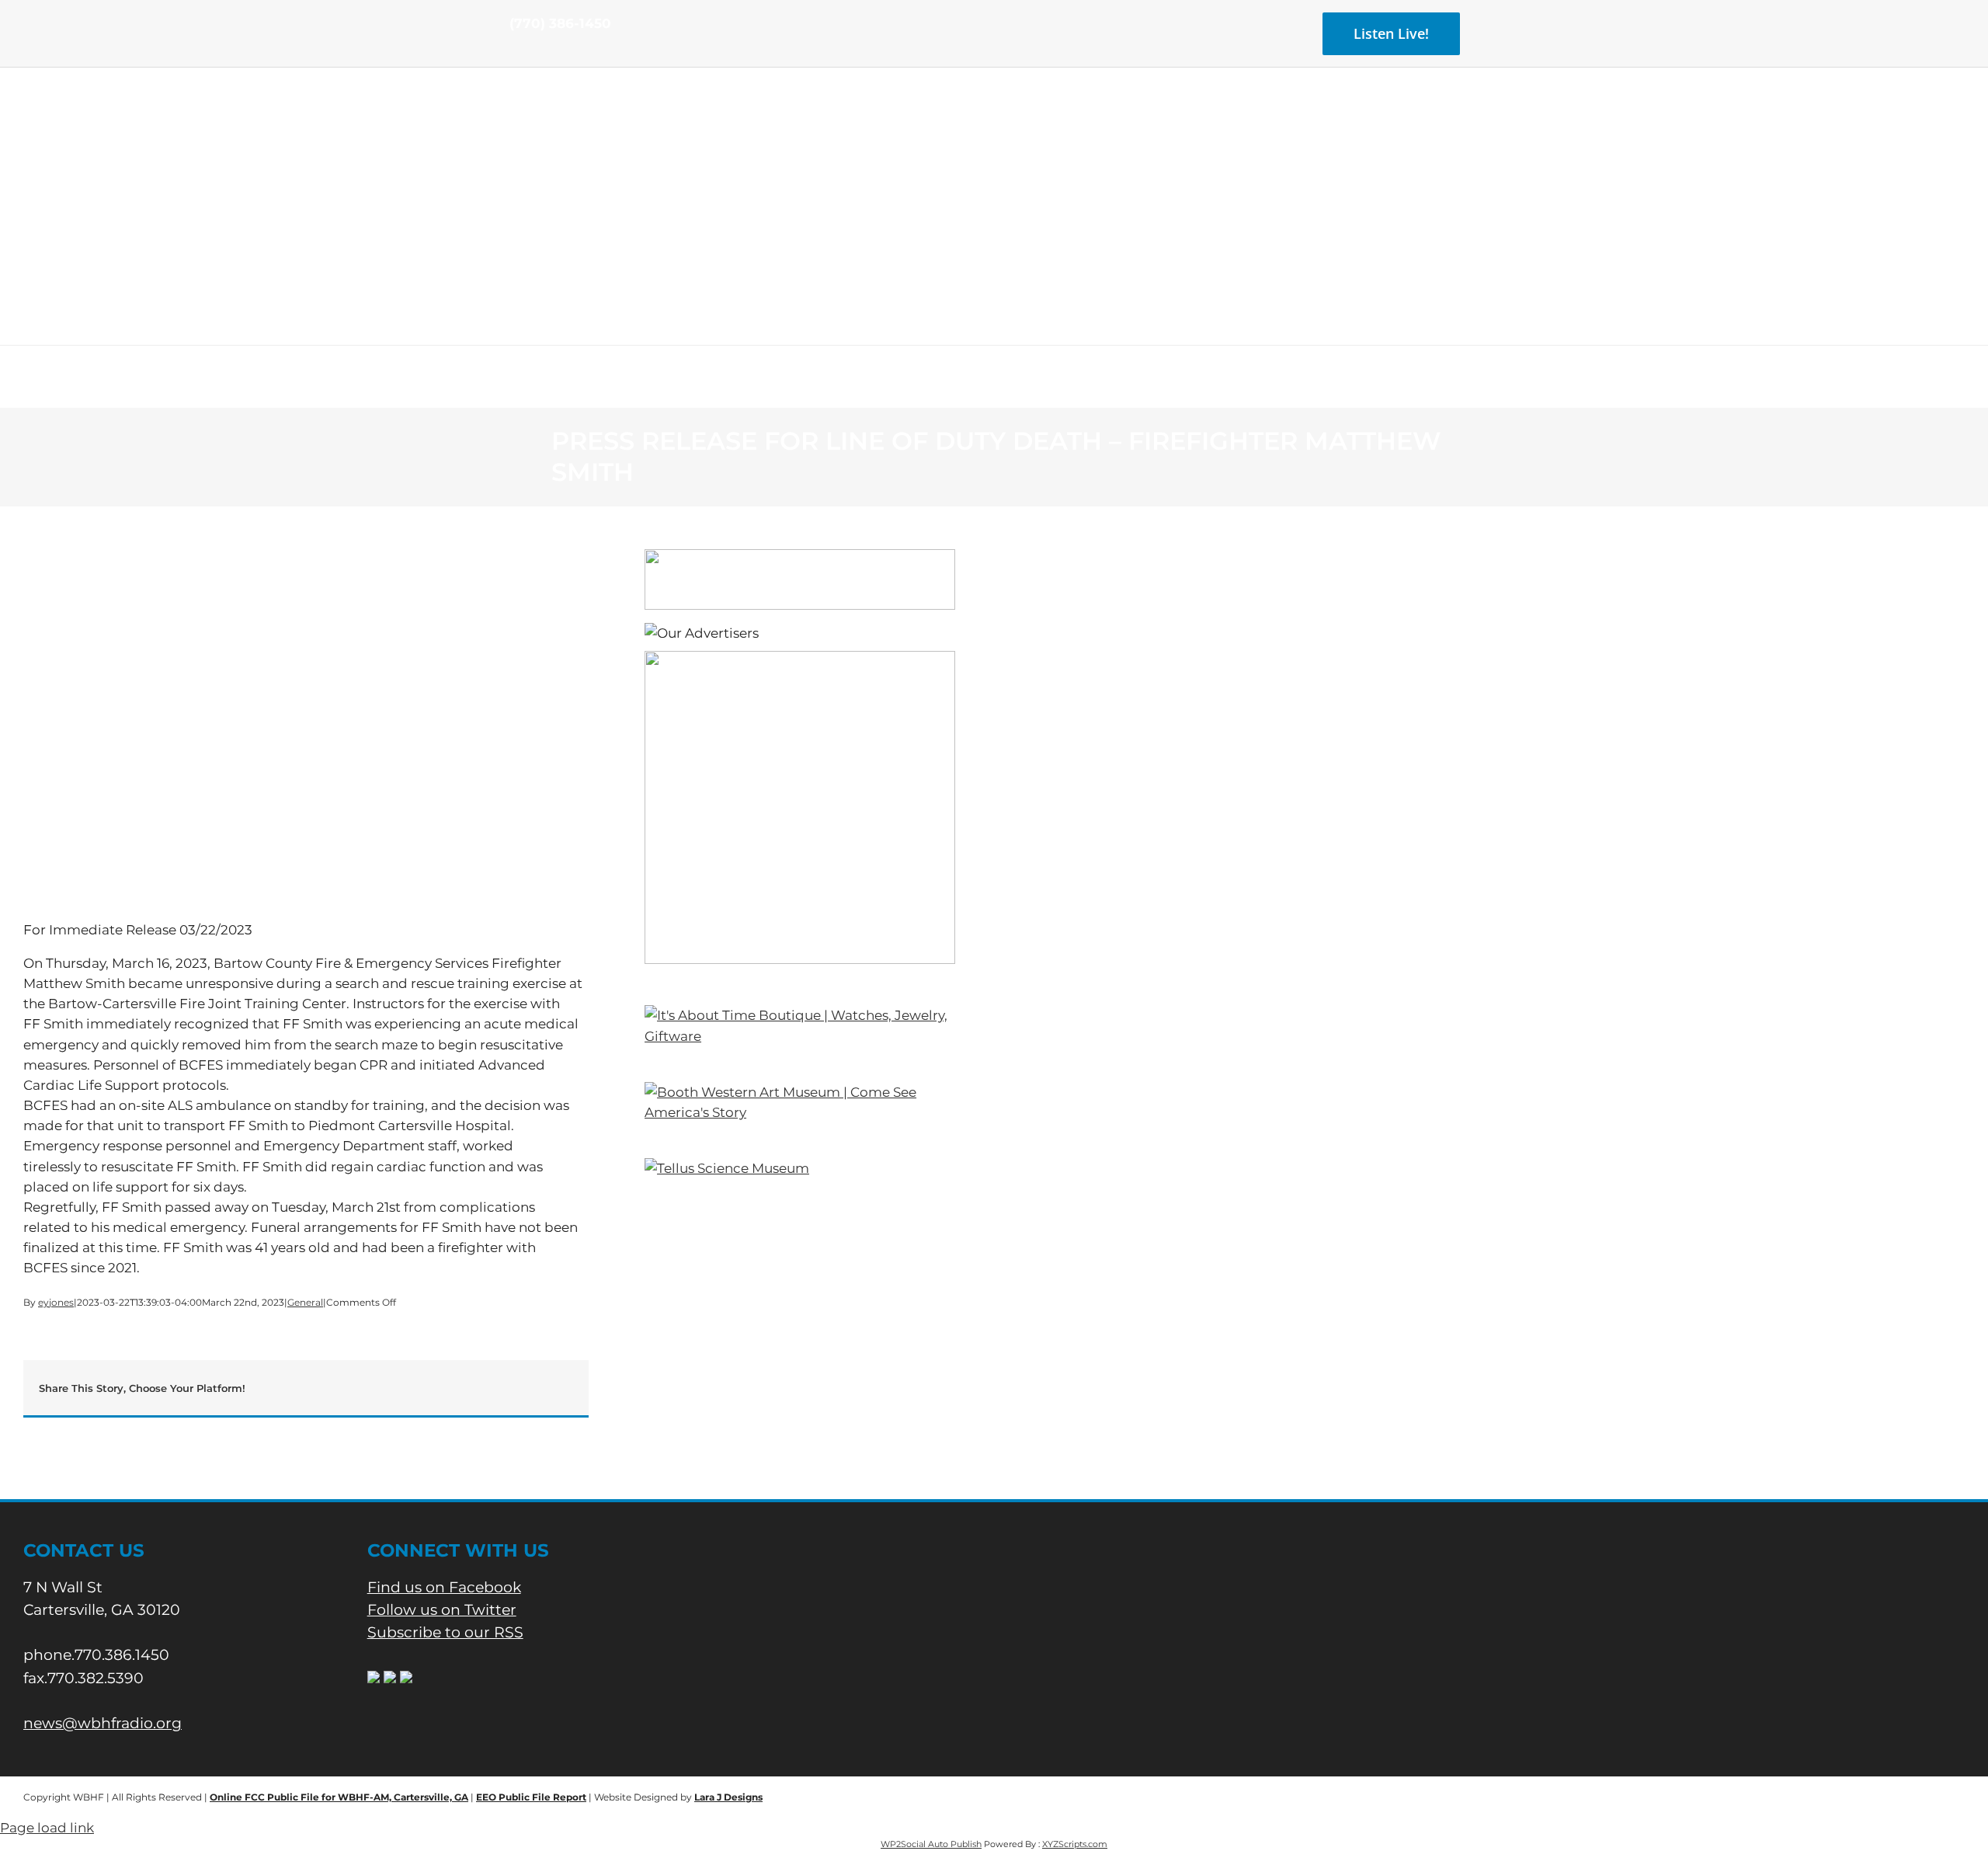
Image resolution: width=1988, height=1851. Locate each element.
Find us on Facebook (444, 1587)
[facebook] (514, 53)
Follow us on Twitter (442, 1610)
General (305, 1302)
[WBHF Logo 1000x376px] (994, 120)
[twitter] (539, 53)
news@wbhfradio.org (103, 1723)
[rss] (564, 53)
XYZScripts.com (1075, 1844)
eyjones (56, 1302)
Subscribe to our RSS (445, 1632)
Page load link (47, 1828)
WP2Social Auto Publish (931, 1844)
